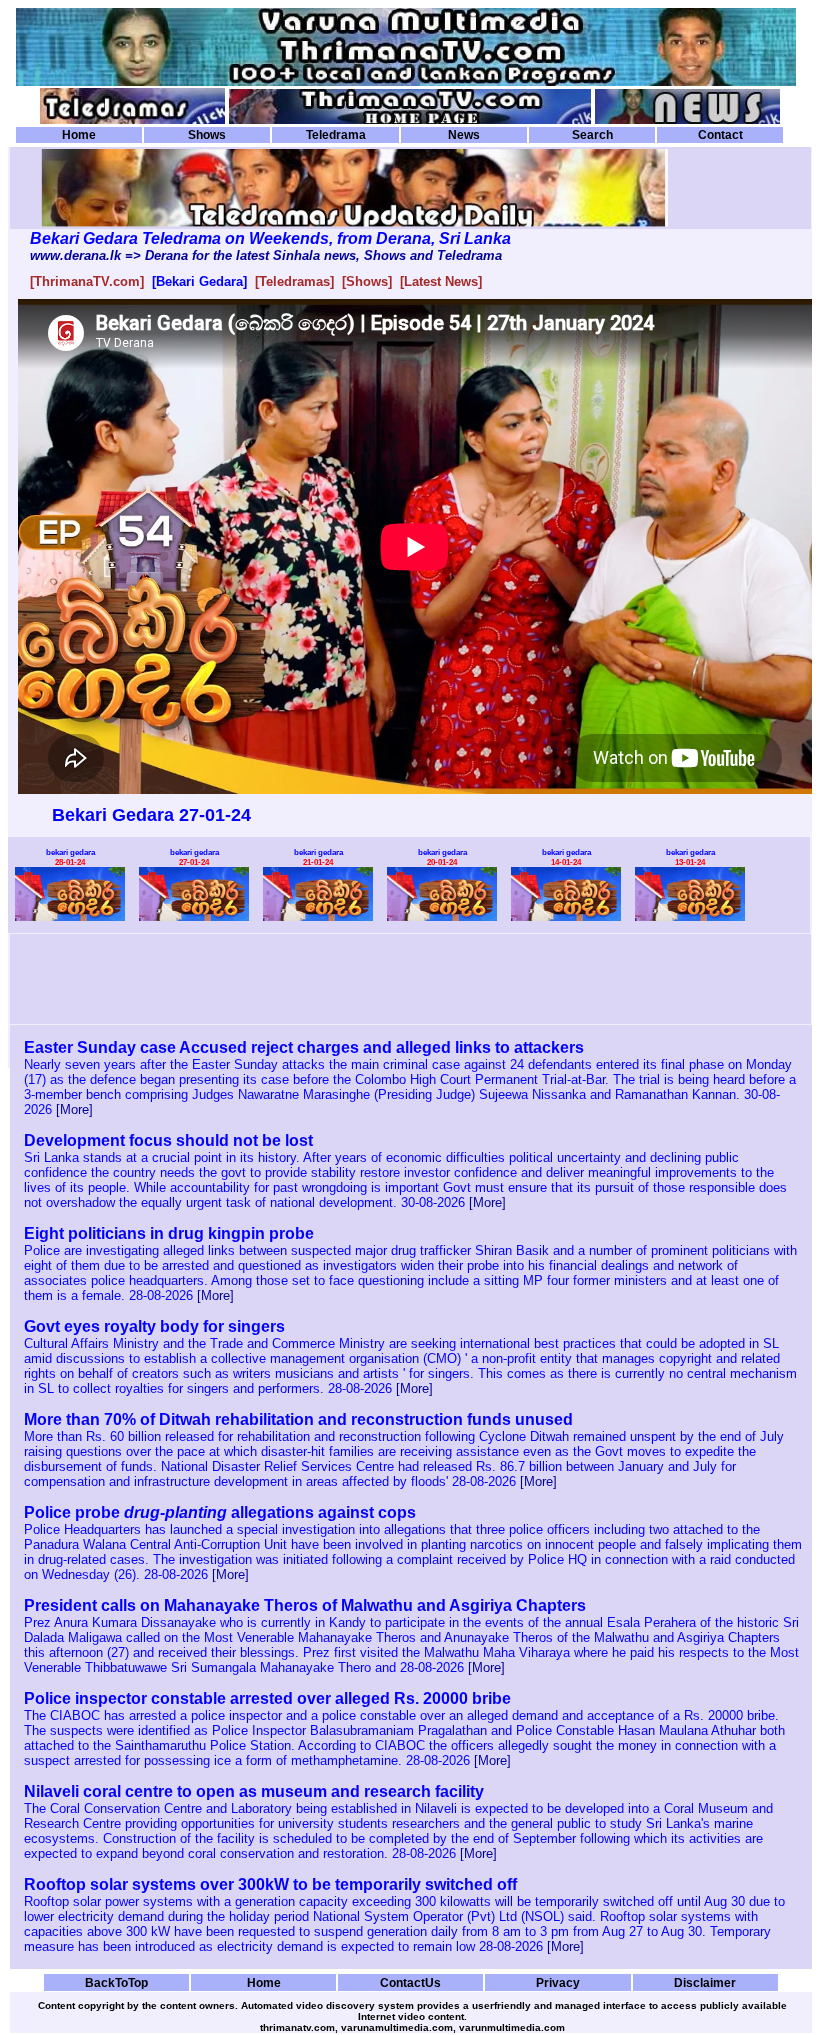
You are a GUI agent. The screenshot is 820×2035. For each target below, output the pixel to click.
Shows (207, 135)
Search (592, 135)
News (464, 135)
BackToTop (116, 1982)
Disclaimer (705, 1982)
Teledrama (336, 135)
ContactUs (410, 1982)
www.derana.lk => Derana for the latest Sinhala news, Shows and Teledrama (266, 255)
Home (79, 135)
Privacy (558, 1982)
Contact (720, 135)
